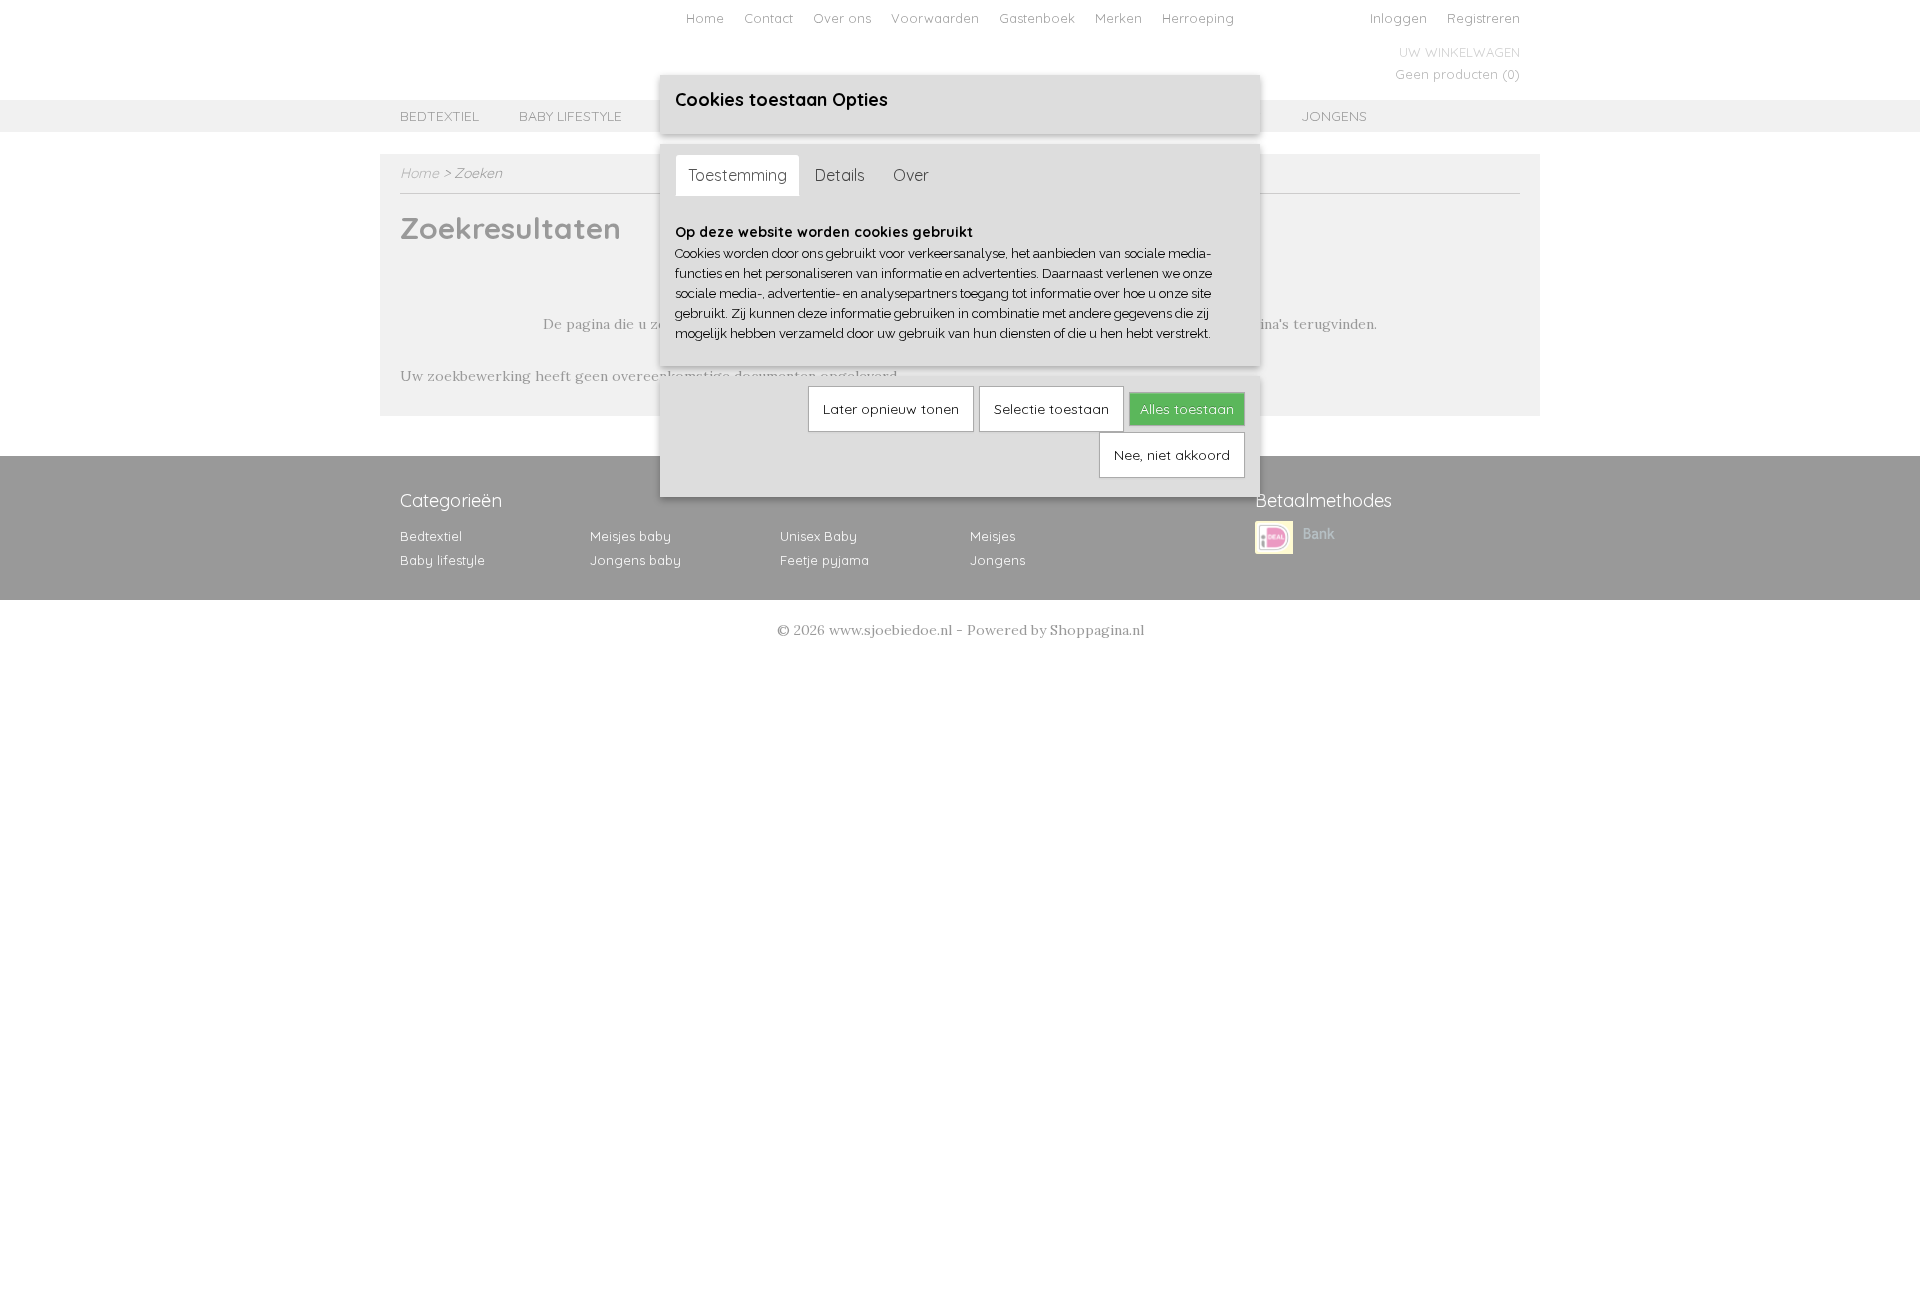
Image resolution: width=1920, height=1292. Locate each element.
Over (911, 175)
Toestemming (737, 175)
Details (840, 175)
